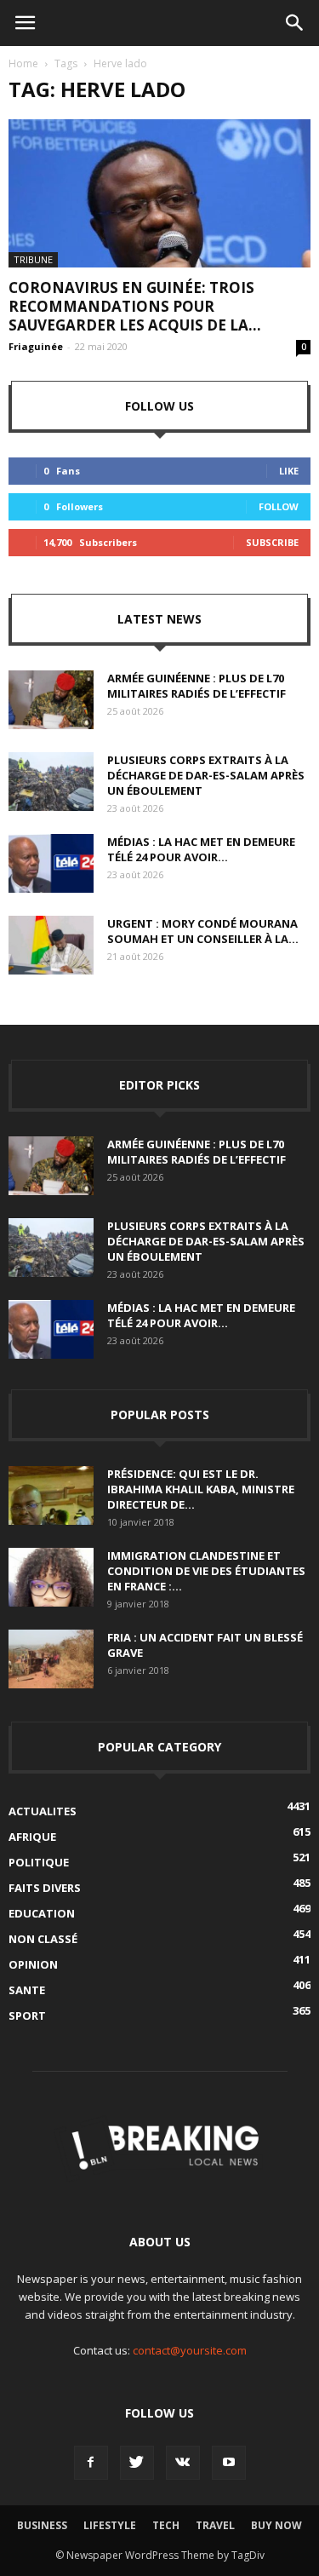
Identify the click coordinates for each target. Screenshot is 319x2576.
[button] (295, 23)
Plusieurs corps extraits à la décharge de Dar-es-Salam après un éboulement (206, 775)
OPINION (33, 1964)
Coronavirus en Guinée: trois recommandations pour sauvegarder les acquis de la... (135, 306)
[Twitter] (137, 2463)
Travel (215, 2525)
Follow (279, 506)
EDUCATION (42, 1913)
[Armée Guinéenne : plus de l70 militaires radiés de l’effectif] (51, 700)
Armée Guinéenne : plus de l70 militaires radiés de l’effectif (197, 686)
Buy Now (276, 2525)
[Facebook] (91, 2463)
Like (289, 471)
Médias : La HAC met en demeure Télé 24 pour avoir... (201, 849)
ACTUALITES (43, 1811)
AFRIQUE (32, 1837)
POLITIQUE (39, 1862)
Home (23, 63)
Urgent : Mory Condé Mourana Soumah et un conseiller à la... (203, 931)
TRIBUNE (33, 259)
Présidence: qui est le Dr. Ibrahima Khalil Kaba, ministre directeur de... (201, 1489)
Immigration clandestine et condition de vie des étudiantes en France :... (206, 1571)
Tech (166, 2525)
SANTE (27, 1990)
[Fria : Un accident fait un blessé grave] (51, 1659)
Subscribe (272, 542)
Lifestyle (110, 2525)
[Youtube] (229, 2463)
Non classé (43, 1939)
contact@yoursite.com (190, 2350)
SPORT (27, 2015)
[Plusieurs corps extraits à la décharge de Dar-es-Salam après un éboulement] (51, 782)
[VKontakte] (183, 2463)
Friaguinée (36, 346)
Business (42, 2525)
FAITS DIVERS (45, 1888)
